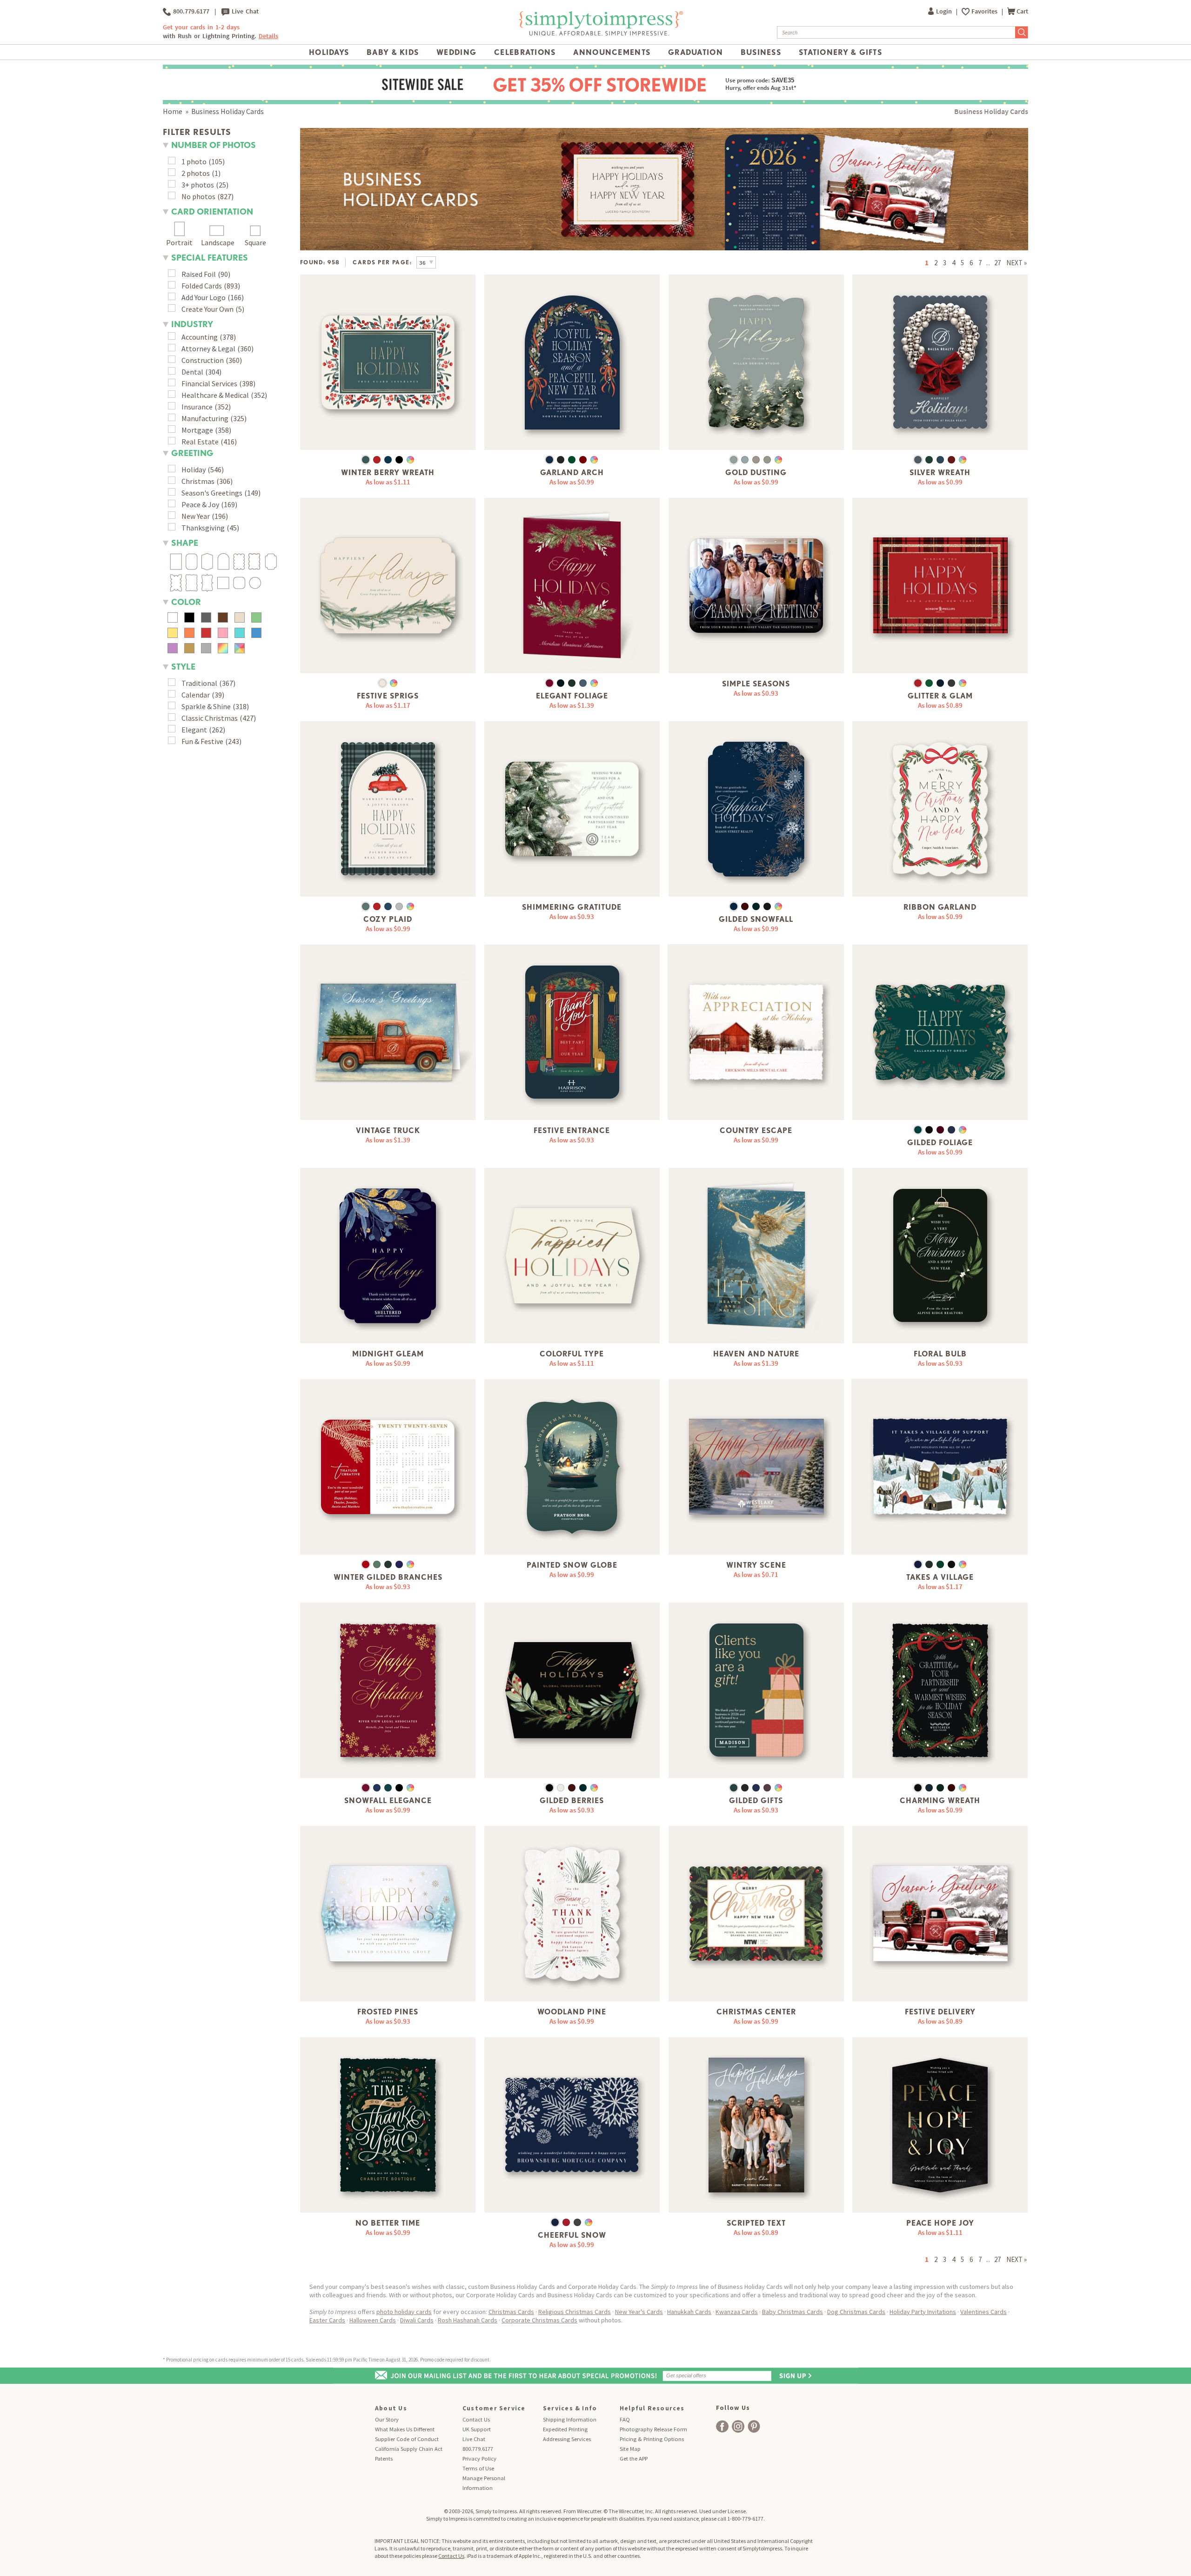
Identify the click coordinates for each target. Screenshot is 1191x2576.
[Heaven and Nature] (756, 1256)
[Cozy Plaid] (388, 809)
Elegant (194, 730)
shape (185, 543)
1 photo (194, 161)
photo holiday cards (404, 2312)
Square (255, 242)
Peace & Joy (200, 504)
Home (173, 111)
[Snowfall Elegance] (388, 1690)
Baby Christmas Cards (793, 2312)
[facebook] (722, 2426)
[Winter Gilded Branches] (388, 1467)
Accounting (200, 337)
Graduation (696, 52)
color (186, 602)
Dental (192, 372)
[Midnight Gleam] (388, 1256)
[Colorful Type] (572, 1256)
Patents (384, 2459)
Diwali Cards (417, 2320)
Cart (1022, 11)
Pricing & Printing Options (652, 2439)
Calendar (196, 695)
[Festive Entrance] (572, 1032)
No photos (198, 196)
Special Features (210, 258)
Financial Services (209, 383)
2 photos (196, 173)
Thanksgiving (203, 528)
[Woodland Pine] (572, 1914)
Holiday (194, 470)
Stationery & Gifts (840, 52)
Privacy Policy (479, 2459)
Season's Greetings (212, 493)
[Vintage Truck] (388, 1032)
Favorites (985, 11)
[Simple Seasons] (756, 586)
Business (761, 52)
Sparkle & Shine (206, 706)
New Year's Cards (639, 2312)
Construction (203, 360)
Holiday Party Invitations (923, 2312)
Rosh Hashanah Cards (468, 2320)
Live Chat (244, 11)
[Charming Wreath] (940, 1690)
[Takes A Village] (940, 1467)
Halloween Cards (373, 2320)
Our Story (387, 2419)
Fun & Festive (202, 741)
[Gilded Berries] (572, 1690)
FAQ (625, 2419)
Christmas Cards (511, 2312)
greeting (192, 453)
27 (997, 263)
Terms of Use (478, 2468)
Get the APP (634, 2459)
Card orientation (212, 211)
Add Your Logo (204, 297)
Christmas (198, 481)
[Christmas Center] (756, 1914)
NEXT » (1017, 263)
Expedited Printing (565, 2429)
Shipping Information (570, 2419)
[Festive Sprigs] (388, 586)
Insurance (197, 407)
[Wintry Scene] (756, 1467)
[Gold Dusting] (756, 362)
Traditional (199, 683)
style (183, 667)
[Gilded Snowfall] (756, 809)
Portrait (179, 242)
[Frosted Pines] (388, 1914)
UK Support (477, 2429)
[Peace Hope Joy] (940, 2125)
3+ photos (198, 185)
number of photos (214, 145)
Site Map (630, 2449)
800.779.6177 (190, 11)
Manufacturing (205, 418)
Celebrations (525, 52)
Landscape (218, 242)
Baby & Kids (393, 52)
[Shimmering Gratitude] (572, 809)
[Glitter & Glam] (940, 586)
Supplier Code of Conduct (407, 2439)
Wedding (456, 52)
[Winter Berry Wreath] (388, 362)
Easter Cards (327, 2320)
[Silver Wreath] (940, 362)
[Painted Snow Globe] (572, 1467)
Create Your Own (207, 309)
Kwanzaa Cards (737, 2312)
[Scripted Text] (756, 2125)
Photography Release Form (653, 2429)
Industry (192, 324)
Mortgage (197, 430)
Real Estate (200, 442)
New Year (196, 516)
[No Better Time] (388, 2125)
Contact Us (476, 2419)
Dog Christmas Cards (856, 2312)
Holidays (329, 52)
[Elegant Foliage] (572, 586)
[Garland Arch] (572, 362)
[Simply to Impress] (600, 34)
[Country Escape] (756, 1032)
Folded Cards (202, 286)
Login (945, 11)
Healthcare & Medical (215, 395)
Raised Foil (199, 274)
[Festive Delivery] (940, 1914)
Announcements (612, 52)
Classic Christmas (210, 718)
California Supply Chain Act (409, 2449)
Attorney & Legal (208, 349)
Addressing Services (567, 2439)
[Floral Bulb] (940, 1256)
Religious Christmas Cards (575, 2312)
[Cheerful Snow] (572, 2125)
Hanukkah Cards (689, 2312)
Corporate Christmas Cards (539, 2320)
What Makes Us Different (405, 2429)
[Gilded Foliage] (940, 1032)
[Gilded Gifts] (756, 1690)
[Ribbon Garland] (940, 809)
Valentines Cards (984, 2312)
